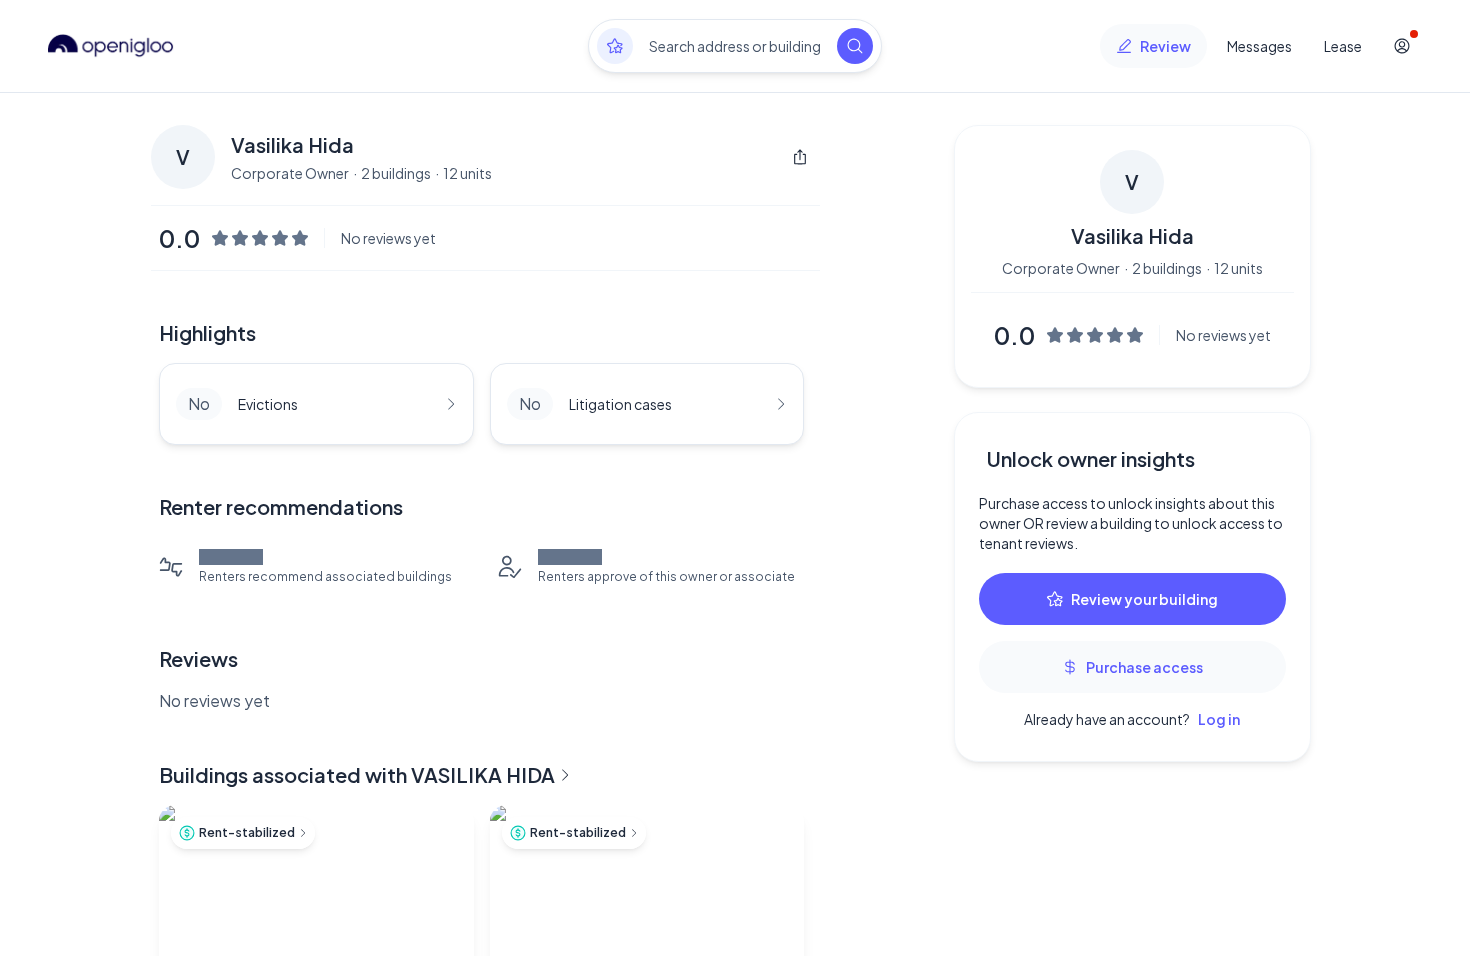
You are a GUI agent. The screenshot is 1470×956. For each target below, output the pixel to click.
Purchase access (1144, 667)
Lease (1343, 46)
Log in (1219, 719)
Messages (1259, 46)
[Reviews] (615, 46)
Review (1165, 46)
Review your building (1144, 599)
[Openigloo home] (111, 46)
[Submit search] (855, 46)
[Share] (800, 157)
